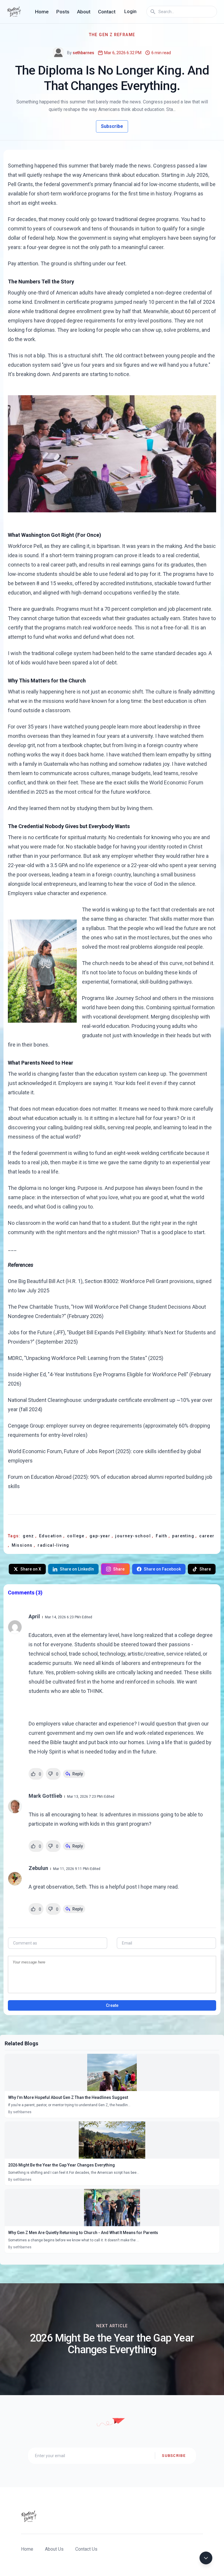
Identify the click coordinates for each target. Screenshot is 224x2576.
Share (119, 1569)
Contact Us (86, 2549)
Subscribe (112, 126)
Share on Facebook (162, 1569)
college (76, 1536)
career (207, 1536)
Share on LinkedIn (77, 1569)
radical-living (54, 1545)
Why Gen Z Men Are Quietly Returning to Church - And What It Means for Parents (83, 2233)
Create (112, 2005)
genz (29, 1536)
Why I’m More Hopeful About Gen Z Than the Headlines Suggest (68, 2097)
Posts (63, 12)
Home (42, 12)
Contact (107, 12)
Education (51, 1536)
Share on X (31, 1569)
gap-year (101, 1536)
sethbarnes (83, 53)
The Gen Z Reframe (112, 35)
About (84, 12)
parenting (184, 1536)
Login (130, 12)
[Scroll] (206, 2558)
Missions (23, 1545)
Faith (162, 1536)
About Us (54, 2549)
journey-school (134, 1536)
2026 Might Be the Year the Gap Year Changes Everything (62, 2165)
